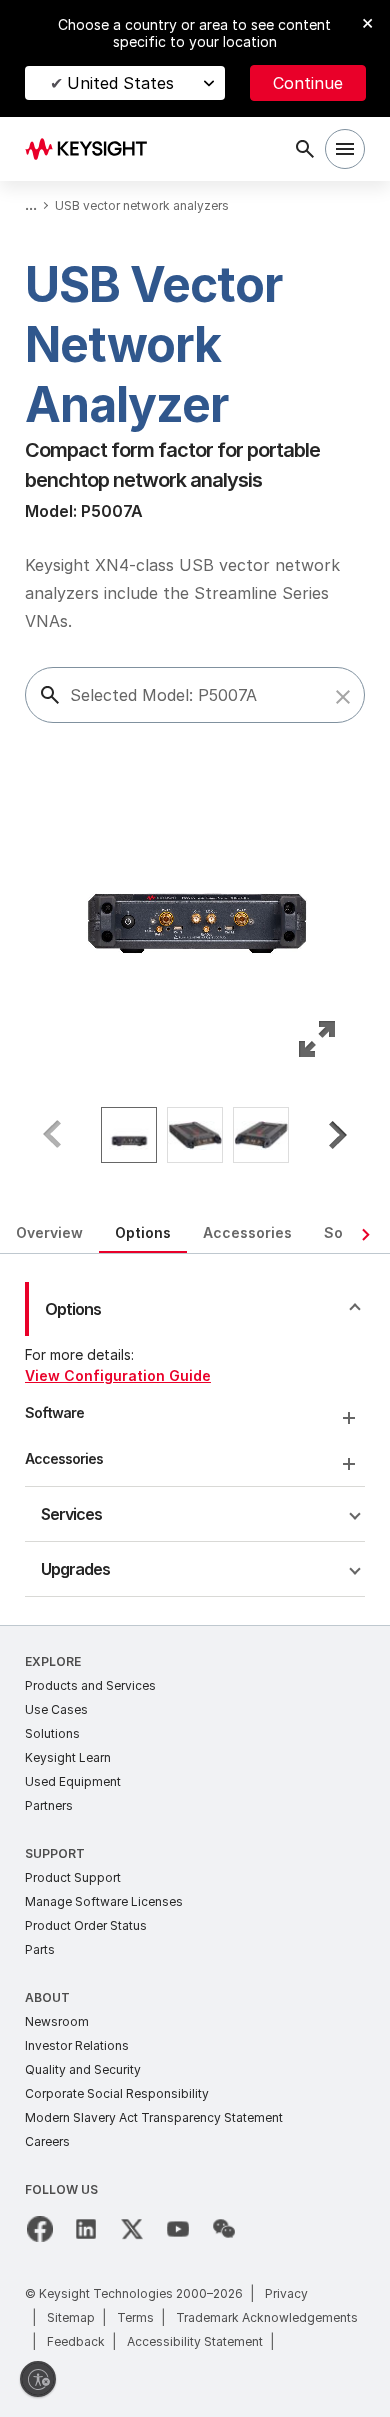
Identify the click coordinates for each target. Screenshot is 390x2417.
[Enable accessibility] (38, 2379)
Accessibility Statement (195, 2341)
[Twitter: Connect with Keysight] (132, 2229)
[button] (343, 697)
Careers (47, 2141)
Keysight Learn (68, 1757)
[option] (129, 1135)
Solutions (52, 1733)
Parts (40, 1949)
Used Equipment (73, 1781)
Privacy (286, 2293)
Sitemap (71, 2317)
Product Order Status (86, 1925)
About (47, 1997)
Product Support (73, 1877)
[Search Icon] (305, 149)
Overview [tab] (49, 1232)
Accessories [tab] (247, 1232)
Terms (135, 2317)
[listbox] (195, 1135)
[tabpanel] (195, 1439)
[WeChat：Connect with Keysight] (224, 2229)
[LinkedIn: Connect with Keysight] (86, 2229)
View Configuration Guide (118, 1375)
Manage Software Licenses (104, 1901)
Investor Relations (77, 2045)
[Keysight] (92, 149)
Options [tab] (143, 1232)
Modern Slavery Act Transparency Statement (154, 2117)
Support (55, 1853)
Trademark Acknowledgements (267, 2317)
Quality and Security (83, 2069)
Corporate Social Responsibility (117, 2093)
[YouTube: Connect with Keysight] (178, 2229)
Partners (49, 1805)
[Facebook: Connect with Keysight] (40, 2229)
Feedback (76, 2341)
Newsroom (57, 2021)
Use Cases (56, 1709)
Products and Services (90, 1685)
